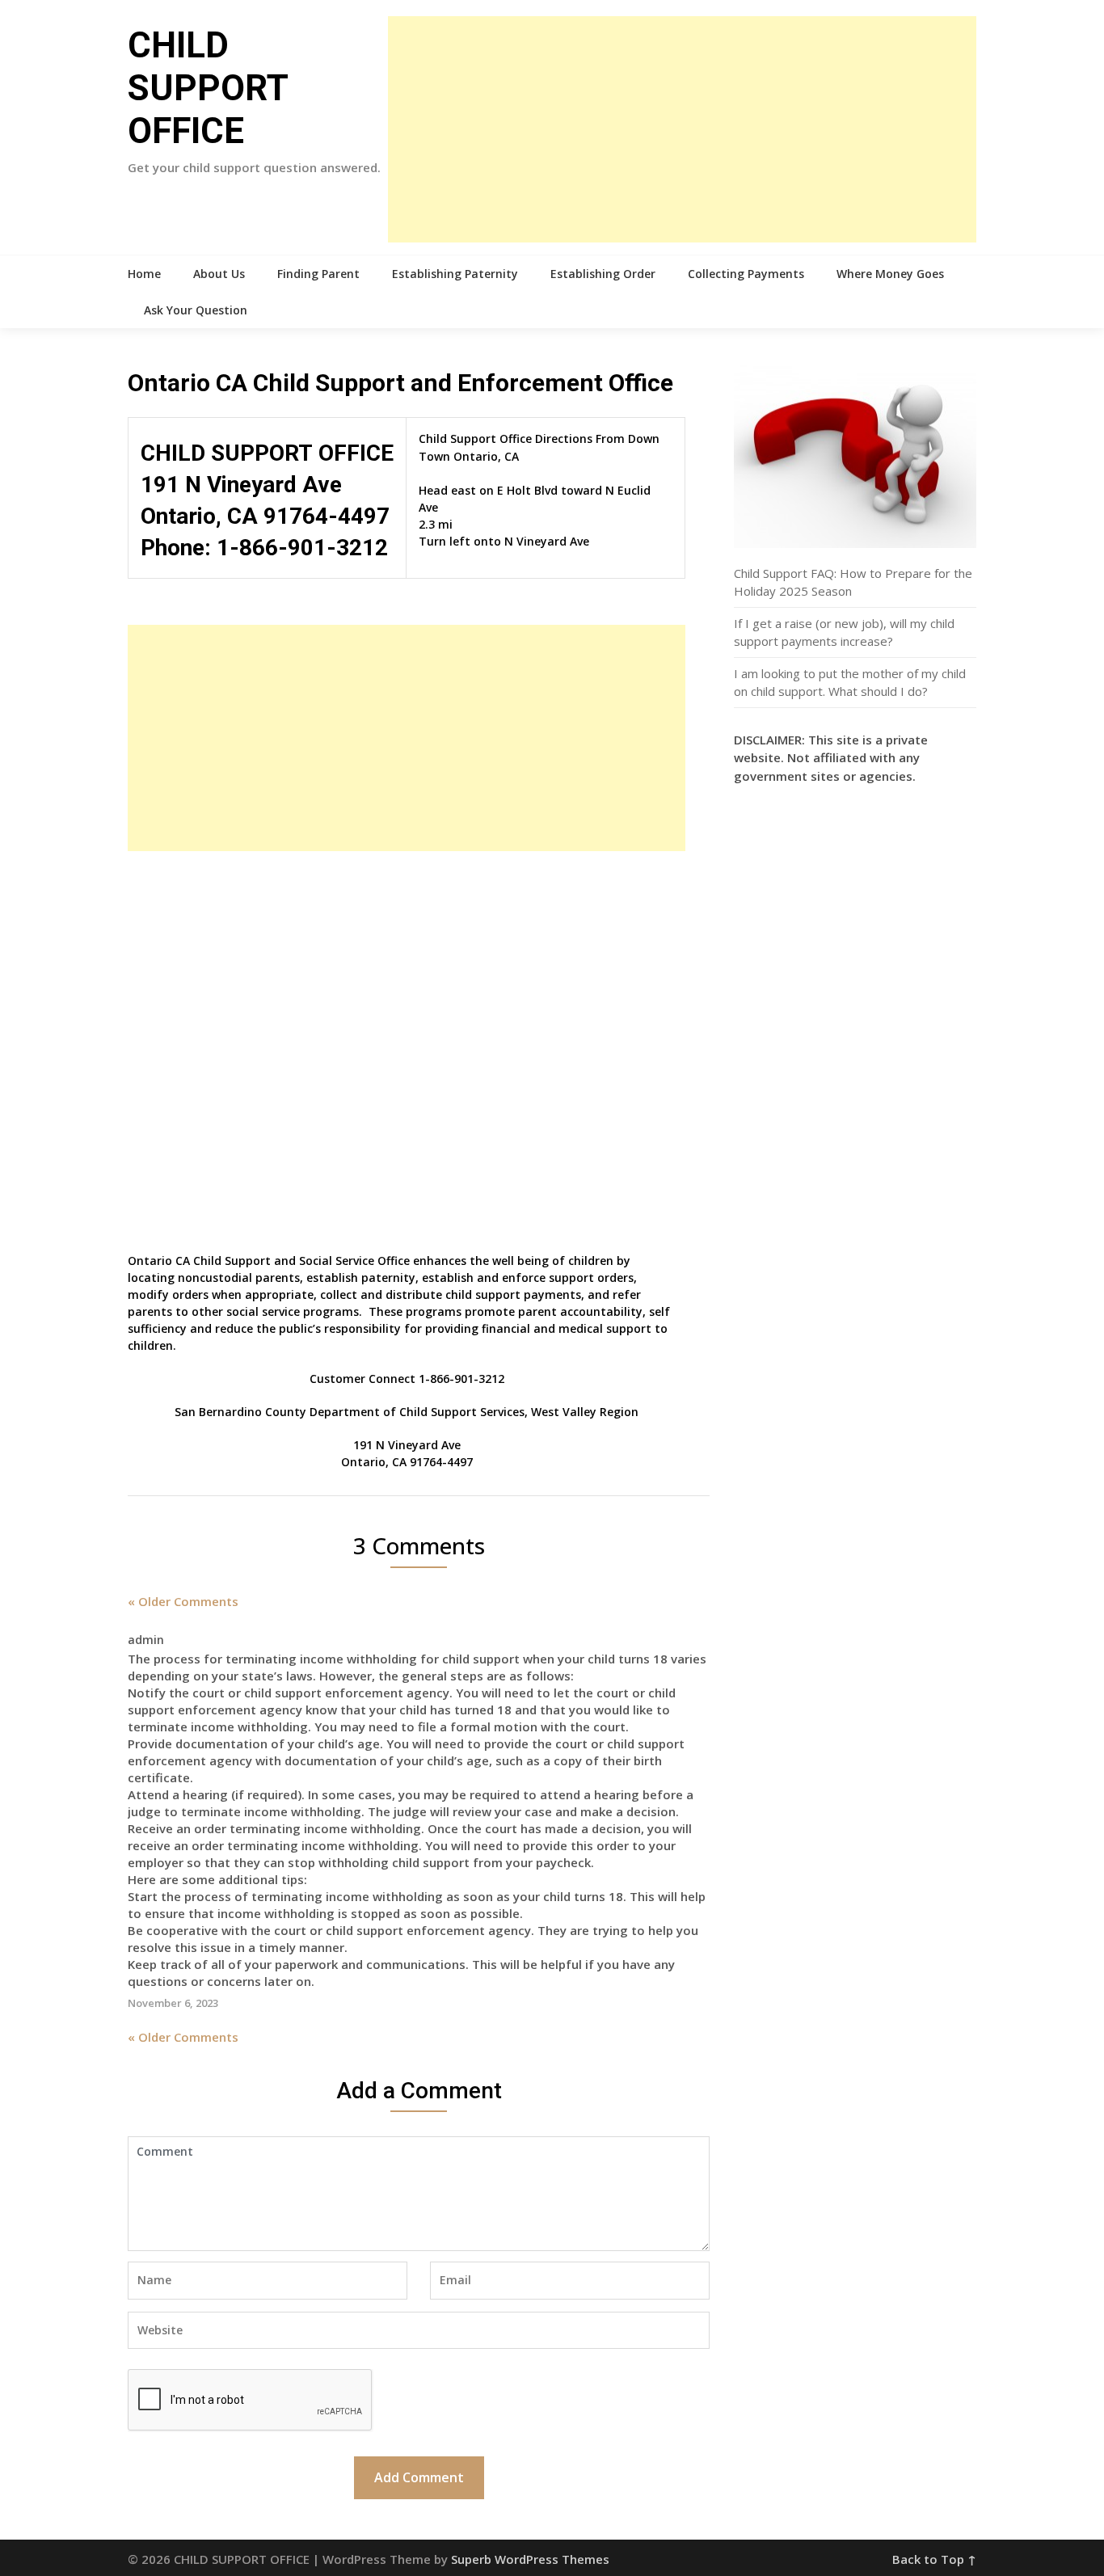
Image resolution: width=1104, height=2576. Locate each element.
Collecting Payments (746, 274)
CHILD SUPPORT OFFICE (208, 88)
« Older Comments (183, 1601)
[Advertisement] (682, 129)
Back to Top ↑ (934, 2559)
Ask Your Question (196, 310)
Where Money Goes (890, 274)
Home (144, 274)
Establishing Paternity (455, 274)
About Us (219, 274)
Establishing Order (603, 274)
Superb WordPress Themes (530, 2559)
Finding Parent (318, 274)
